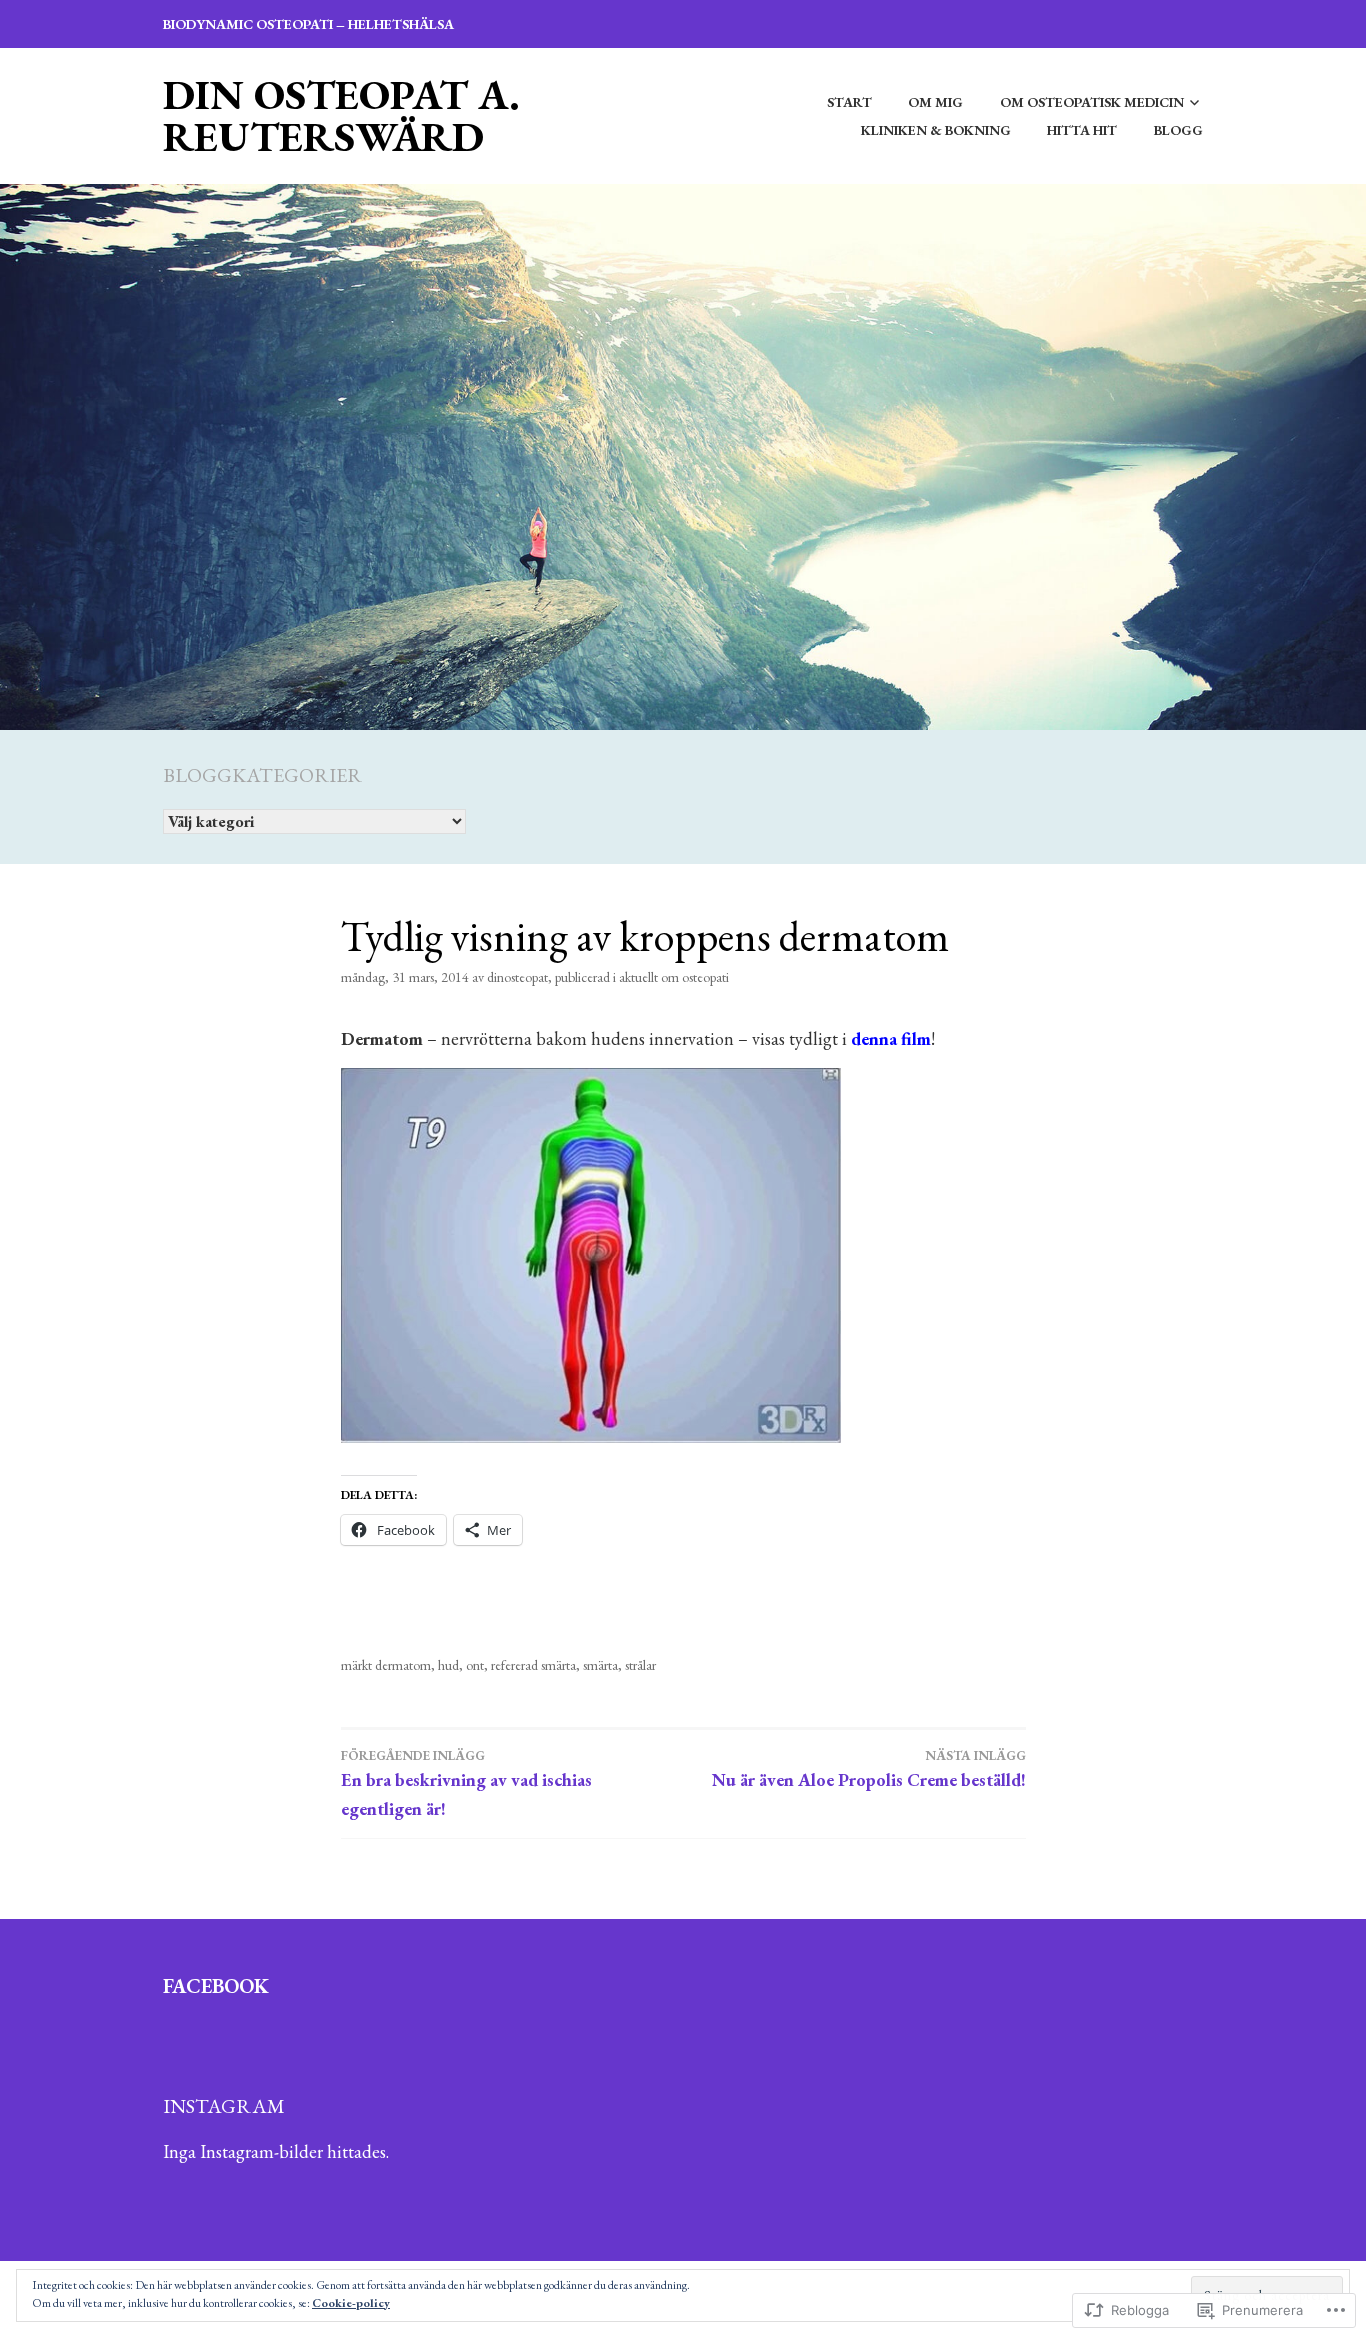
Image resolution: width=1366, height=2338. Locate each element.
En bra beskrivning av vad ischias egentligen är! (466, 1783)
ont (475, 1665)
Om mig (935, 102)
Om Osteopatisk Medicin (1092, 102)
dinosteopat (517, 977)
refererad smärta (533, 1665)
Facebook (216, 1986)
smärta (600, 1665)
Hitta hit (1082, 130)
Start (849, 102)
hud (448, 1665)
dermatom (403, 1665)
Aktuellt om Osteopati (674, 977)
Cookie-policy (351, 2303)
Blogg (1178, 130)
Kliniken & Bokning (936, 130)
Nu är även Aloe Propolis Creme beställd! (869, 1769)
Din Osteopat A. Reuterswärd (341, 115)
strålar (640, 1665)
